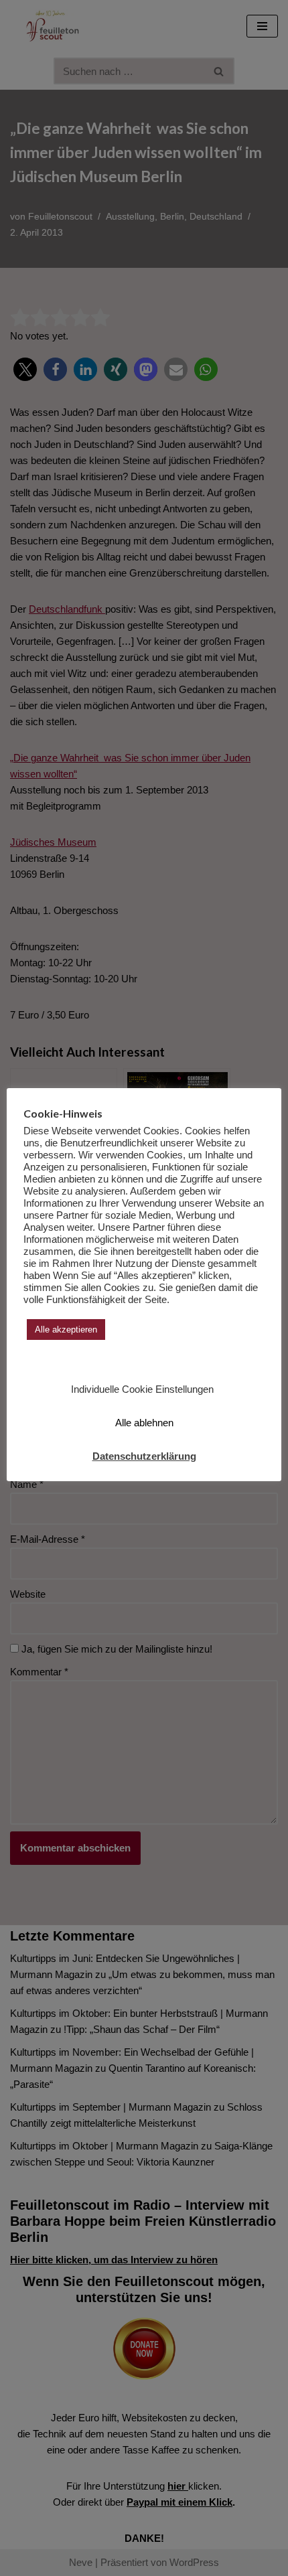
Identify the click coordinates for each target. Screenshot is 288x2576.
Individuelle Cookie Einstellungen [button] (142, 1389)
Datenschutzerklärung (144, 1456)
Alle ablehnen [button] (144, 1423)
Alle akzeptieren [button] (66, 1330)
